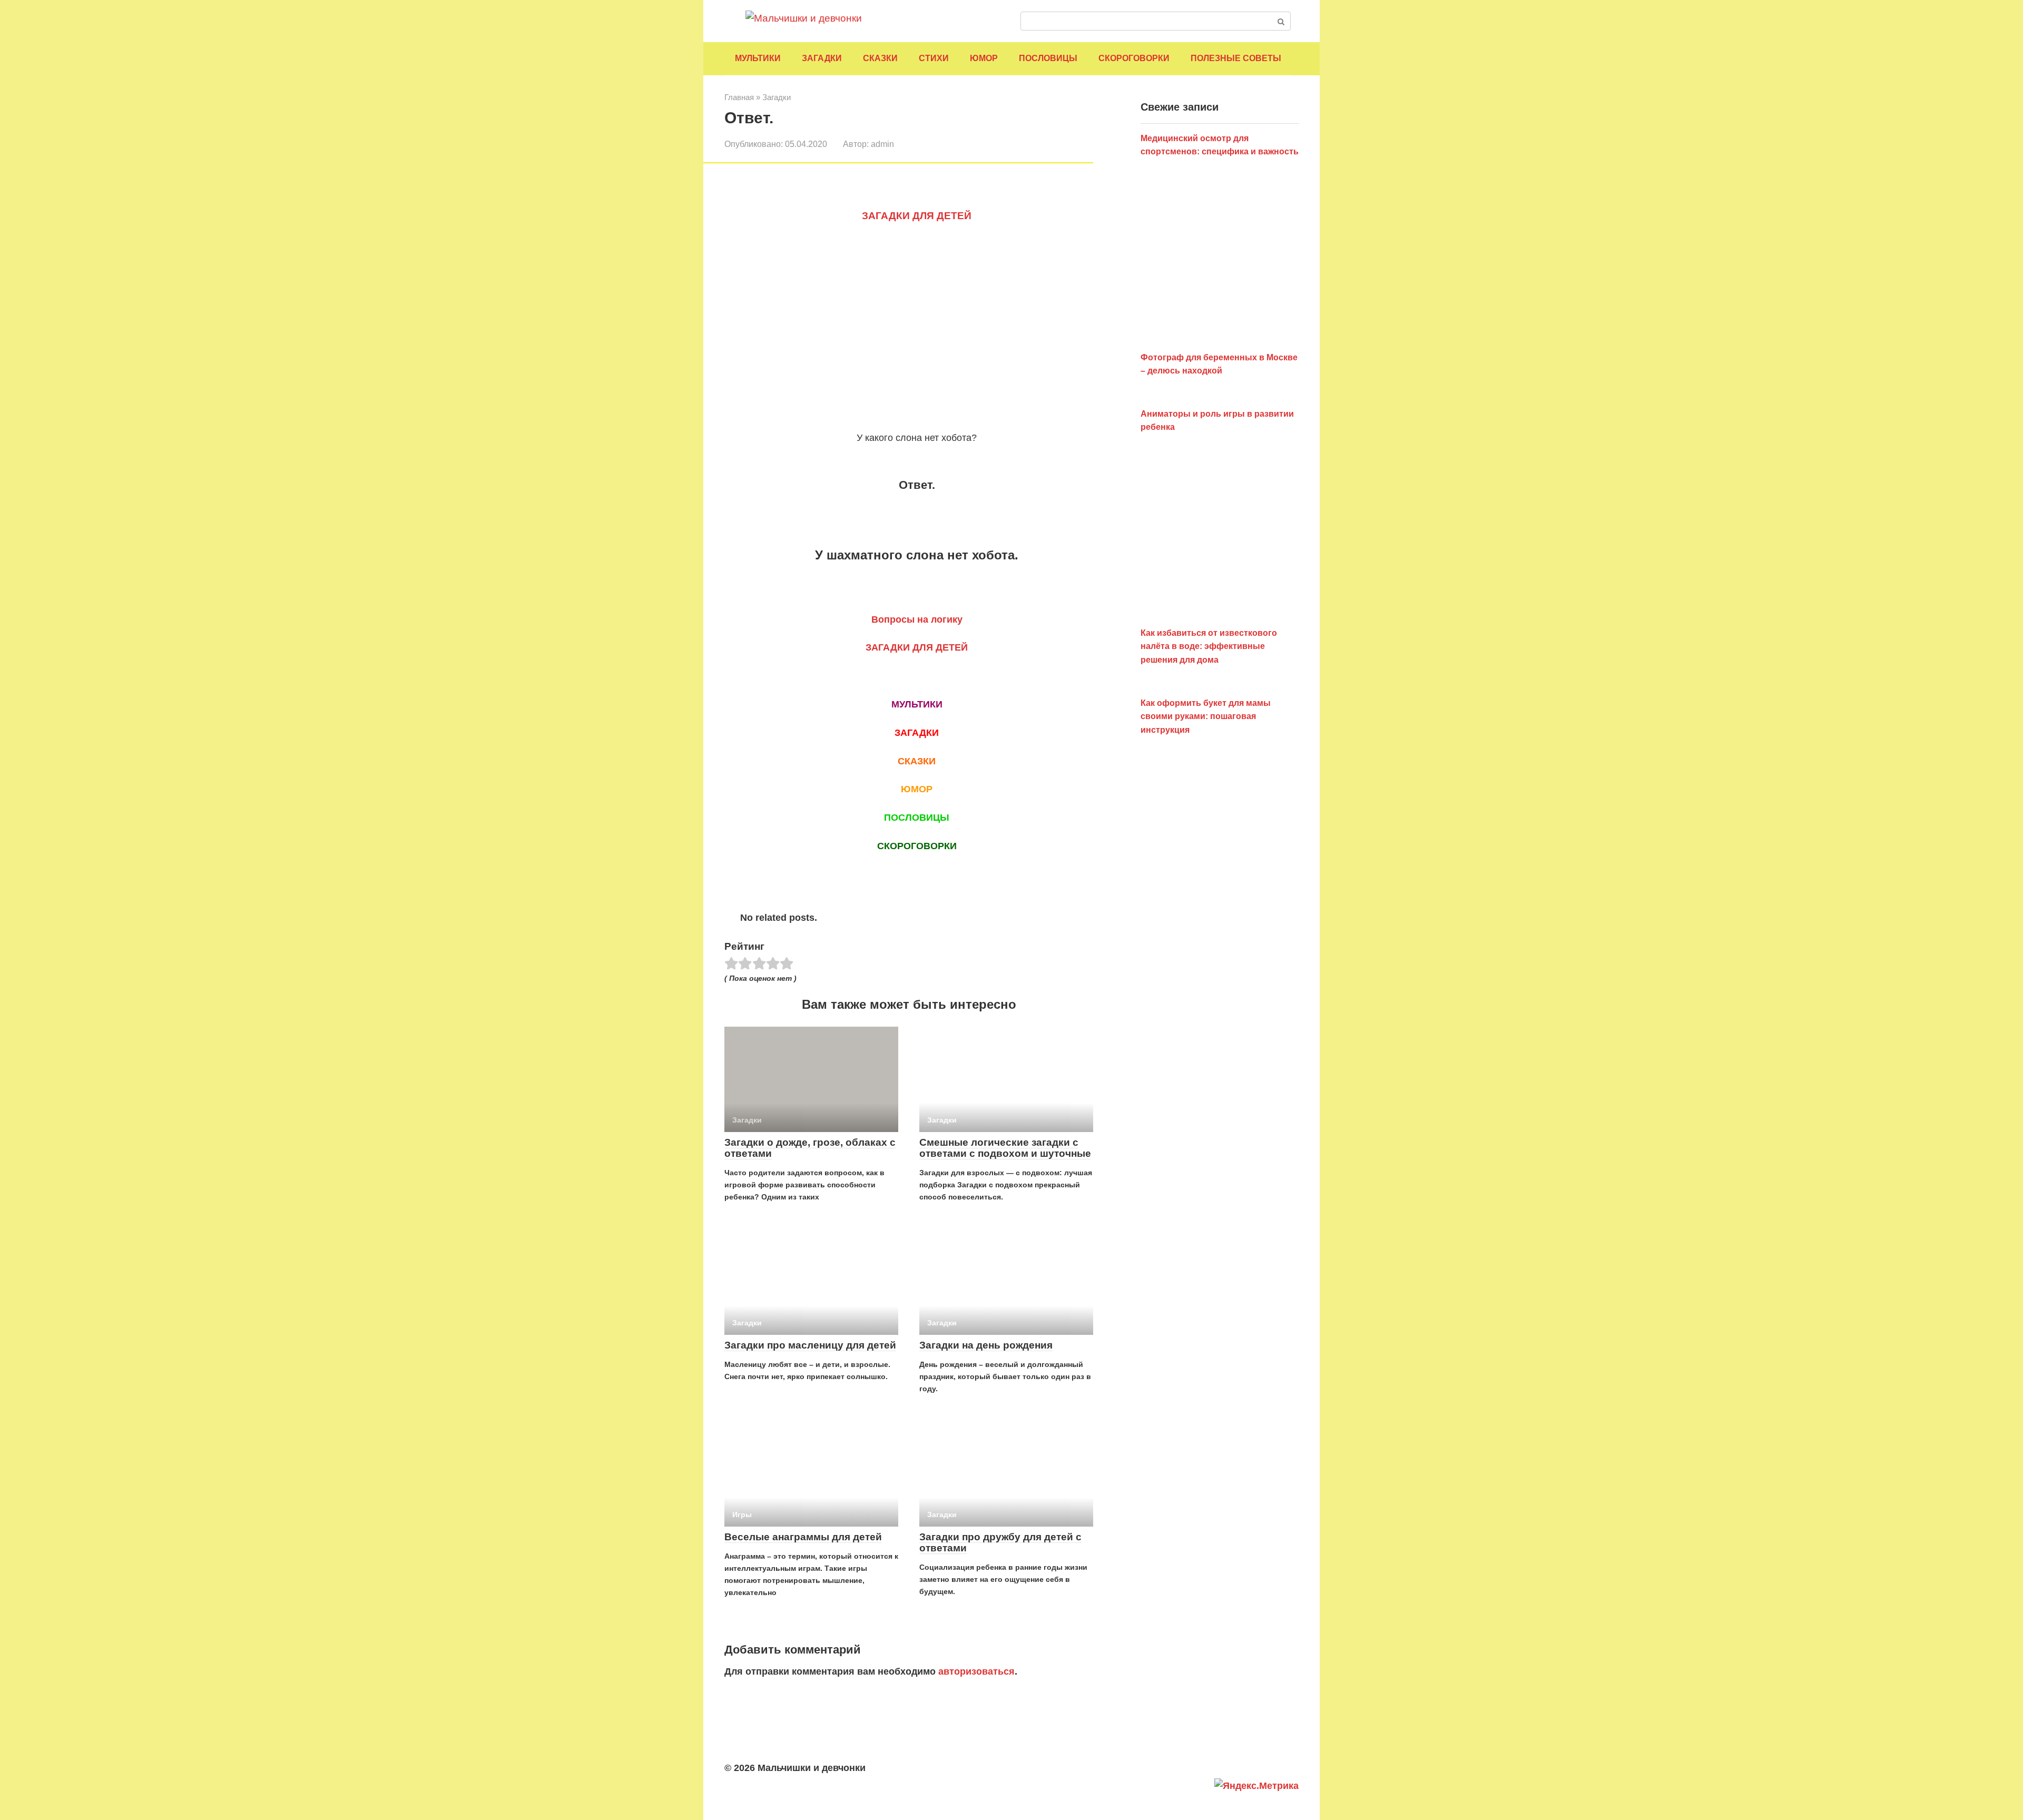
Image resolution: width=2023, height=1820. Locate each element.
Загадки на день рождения (986, 1345)
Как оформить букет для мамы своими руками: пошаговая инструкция (1206, 716)
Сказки (880, 58)
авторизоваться (976, 1671)
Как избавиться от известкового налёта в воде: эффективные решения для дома (1209, 646)
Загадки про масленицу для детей (810, 1345)
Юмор (984, 58)
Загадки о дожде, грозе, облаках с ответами (810, 1148)
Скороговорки (1134, 58)
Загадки (822, 58)
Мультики (758, 58)
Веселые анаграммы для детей (803, 1537)
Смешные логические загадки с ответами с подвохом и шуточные (1005, 1148)
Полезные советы (1236, 58)
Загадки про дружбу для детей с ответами (1000, 1542)
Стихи (934, 58)
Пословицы (1048, 58)
